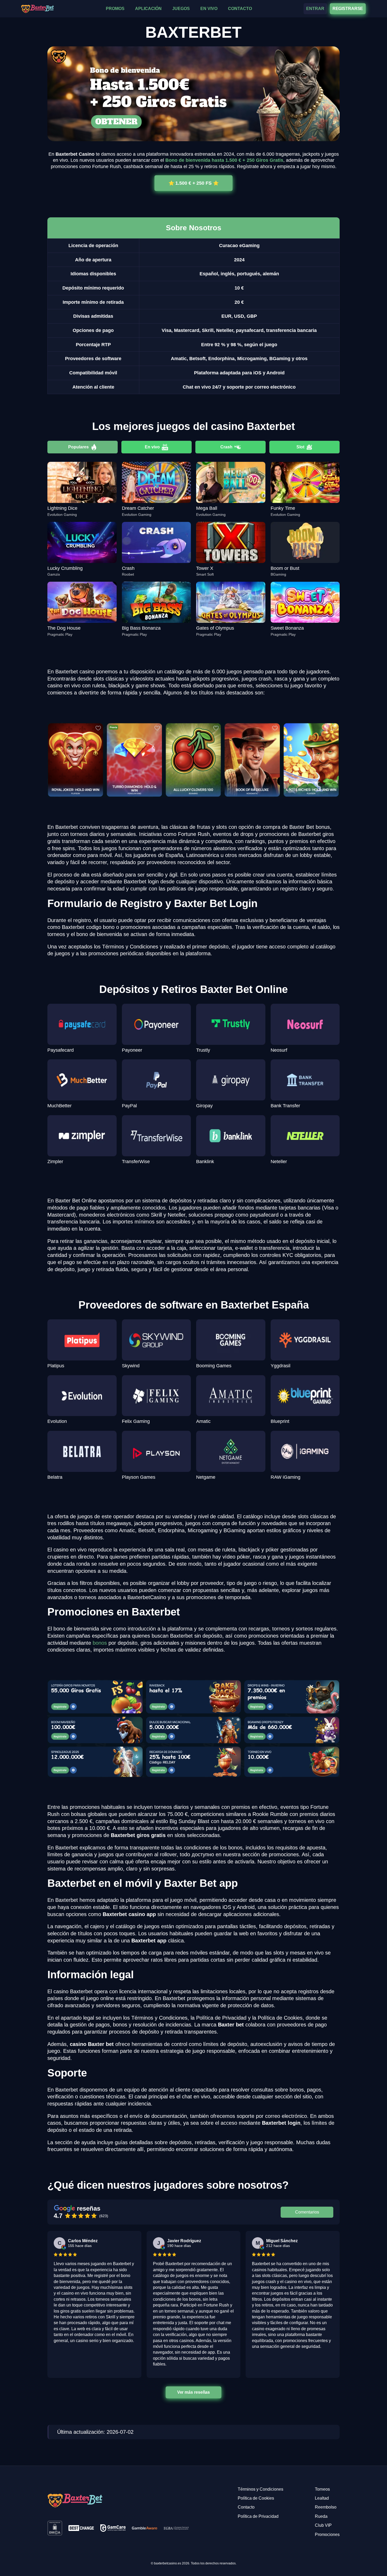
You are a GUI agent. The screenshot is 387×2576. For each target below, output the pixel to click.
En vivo (152, 447)
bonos (100, 1643)
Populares (78, 447)
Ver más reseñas (193, 2392)
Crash (226, 447)
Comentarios (307, 2212)
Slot (300, 447)
